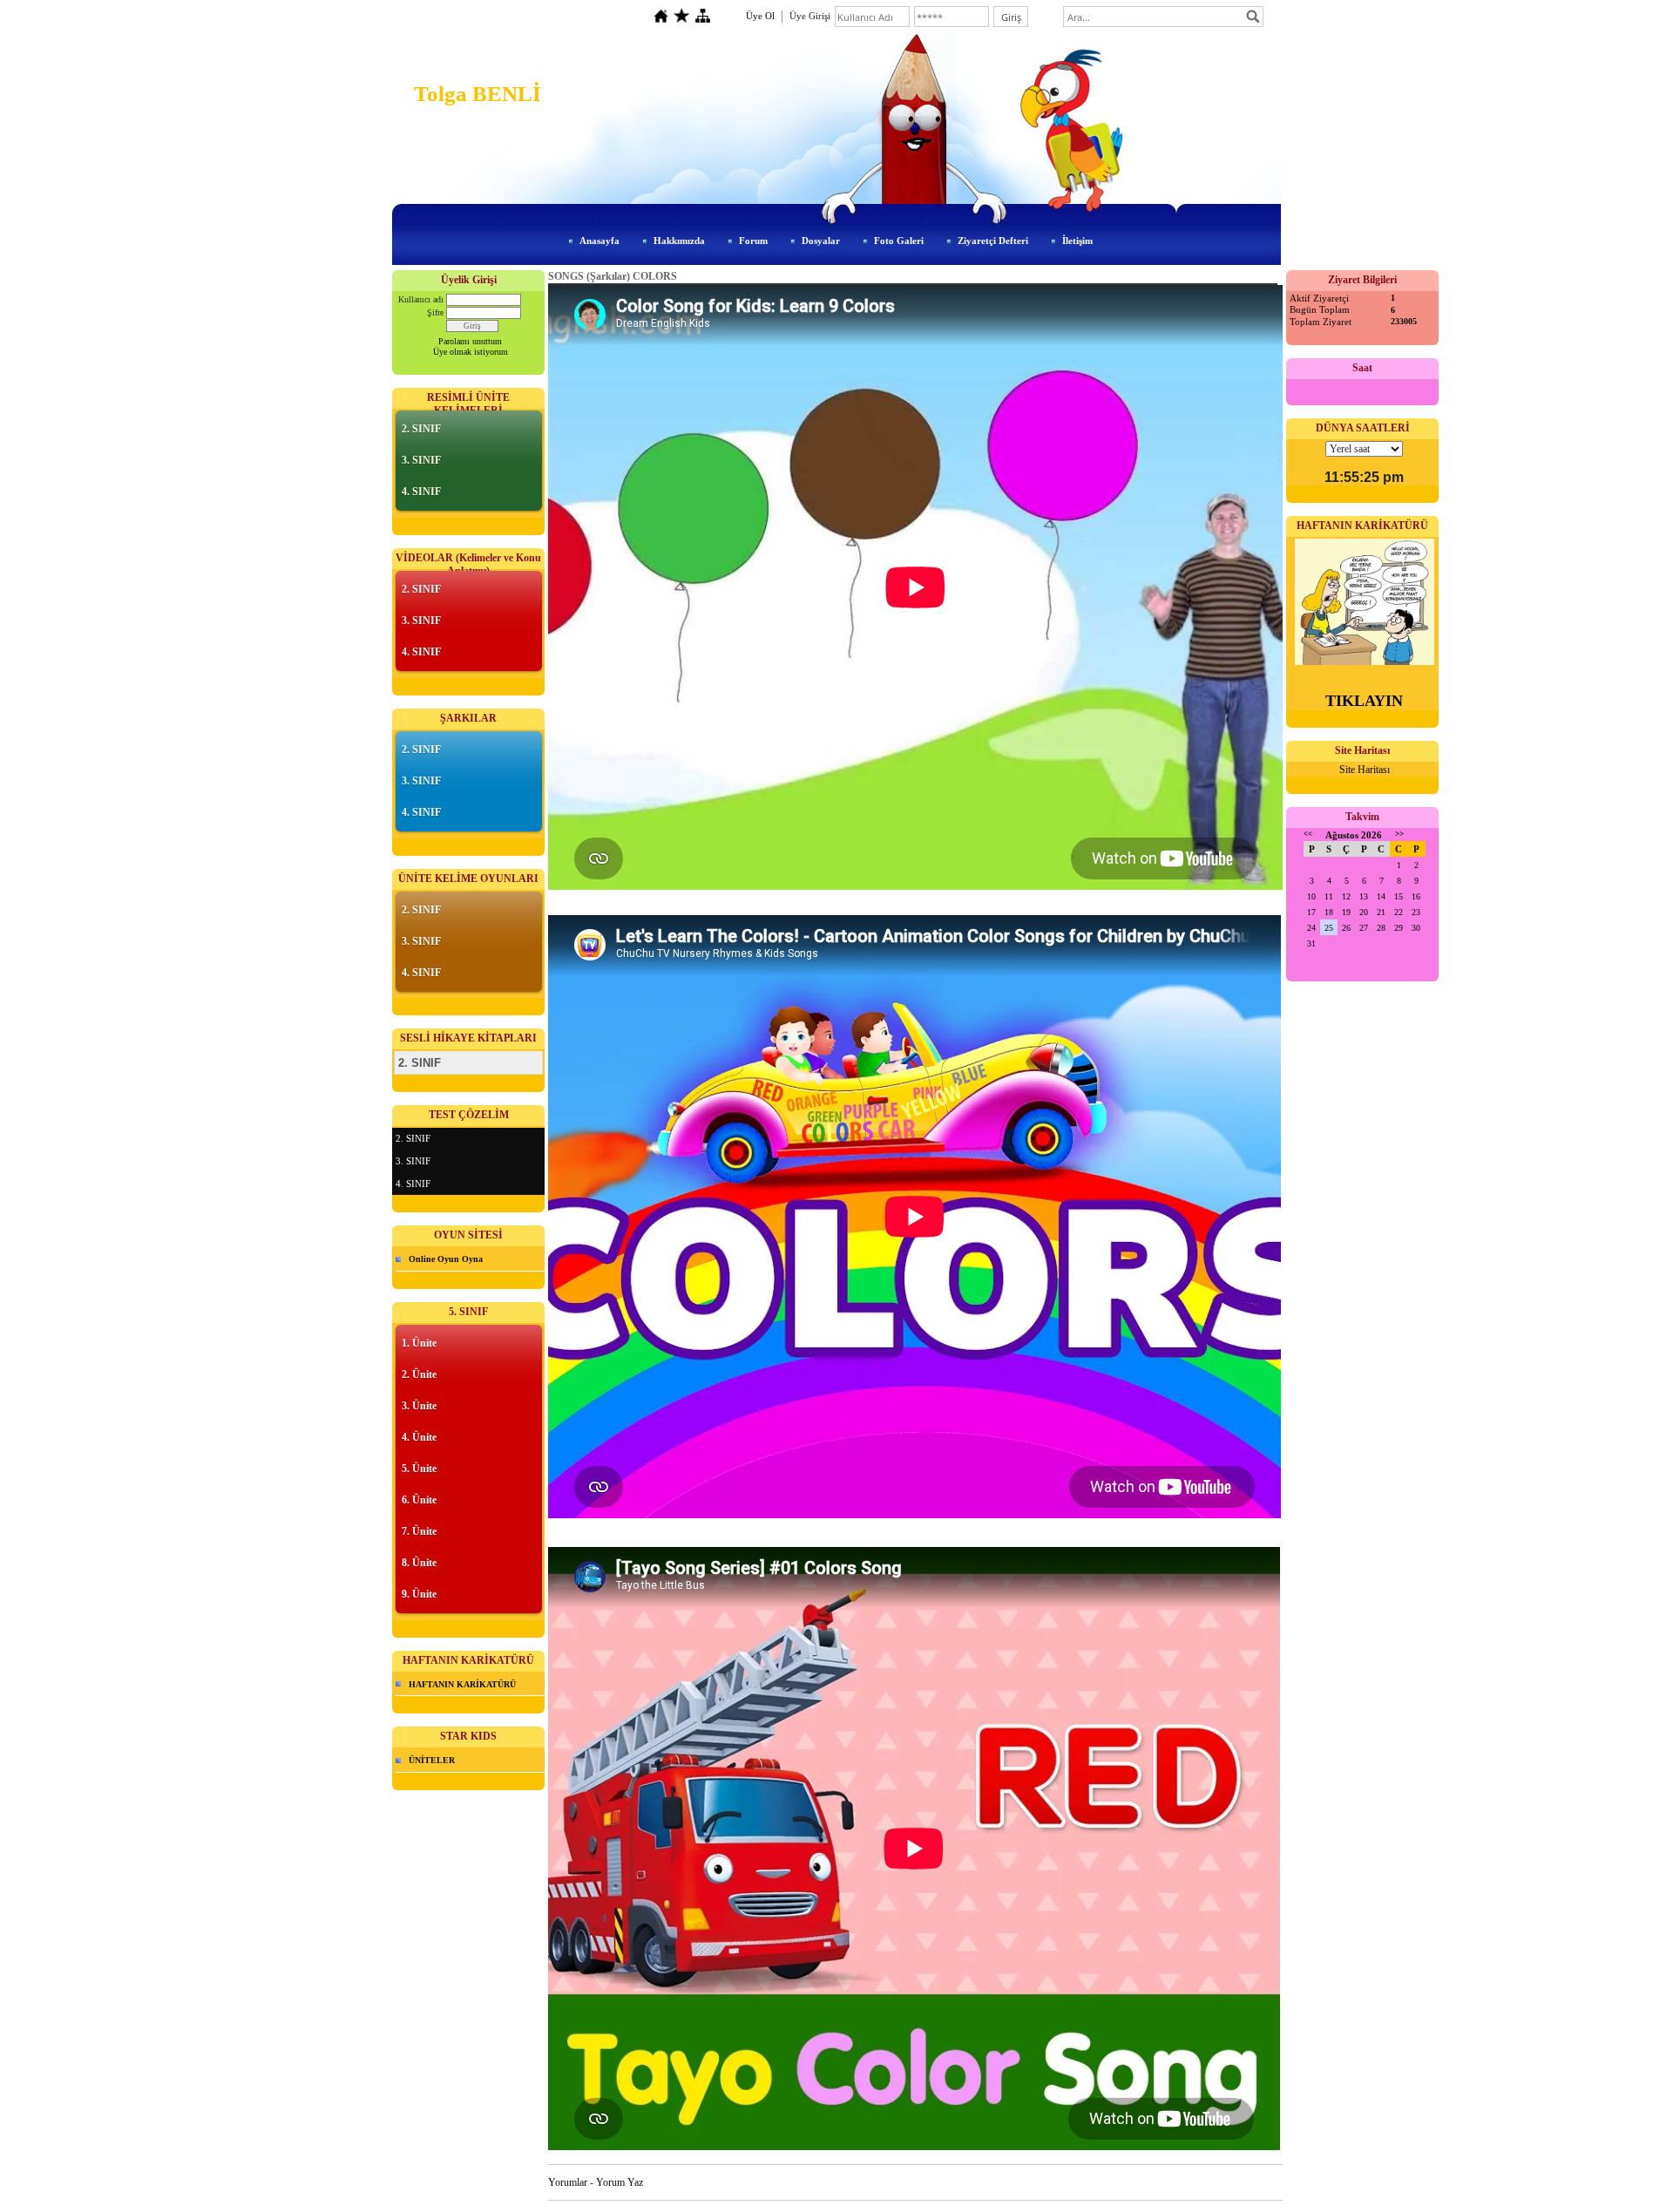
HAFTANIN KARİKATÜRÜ (462, 1684)
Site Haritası (1365, 770)
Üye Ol (760, 16)
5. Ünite (419, 1469)
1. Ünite (419, 1343)
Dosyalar (821, 241)
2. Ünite (419, 1374)
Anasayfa (599, 241)
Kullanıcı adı (421, 299)
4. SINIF (421, 492)
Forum (753, 241)
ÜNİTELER (432, 1760)
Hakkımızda (679, 241)
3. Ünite (419, 1406)
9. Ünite (419, 1594)
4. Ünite (419, 1437)
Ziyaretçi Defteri (993, 241)
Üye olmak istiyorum (471, 352)
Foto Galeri (899, 241)
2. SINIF (421, 429)
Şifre (435, 312)
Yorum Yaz (620, 2182)
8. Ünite (419, 1563)
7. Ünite (419, 1531)
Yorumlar (568, 2182)
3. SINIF (421, 460)
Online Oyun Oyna (446, 1259)
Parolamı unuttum (470, 341)
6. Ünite (419, 1500)
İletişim (1077, 241)
